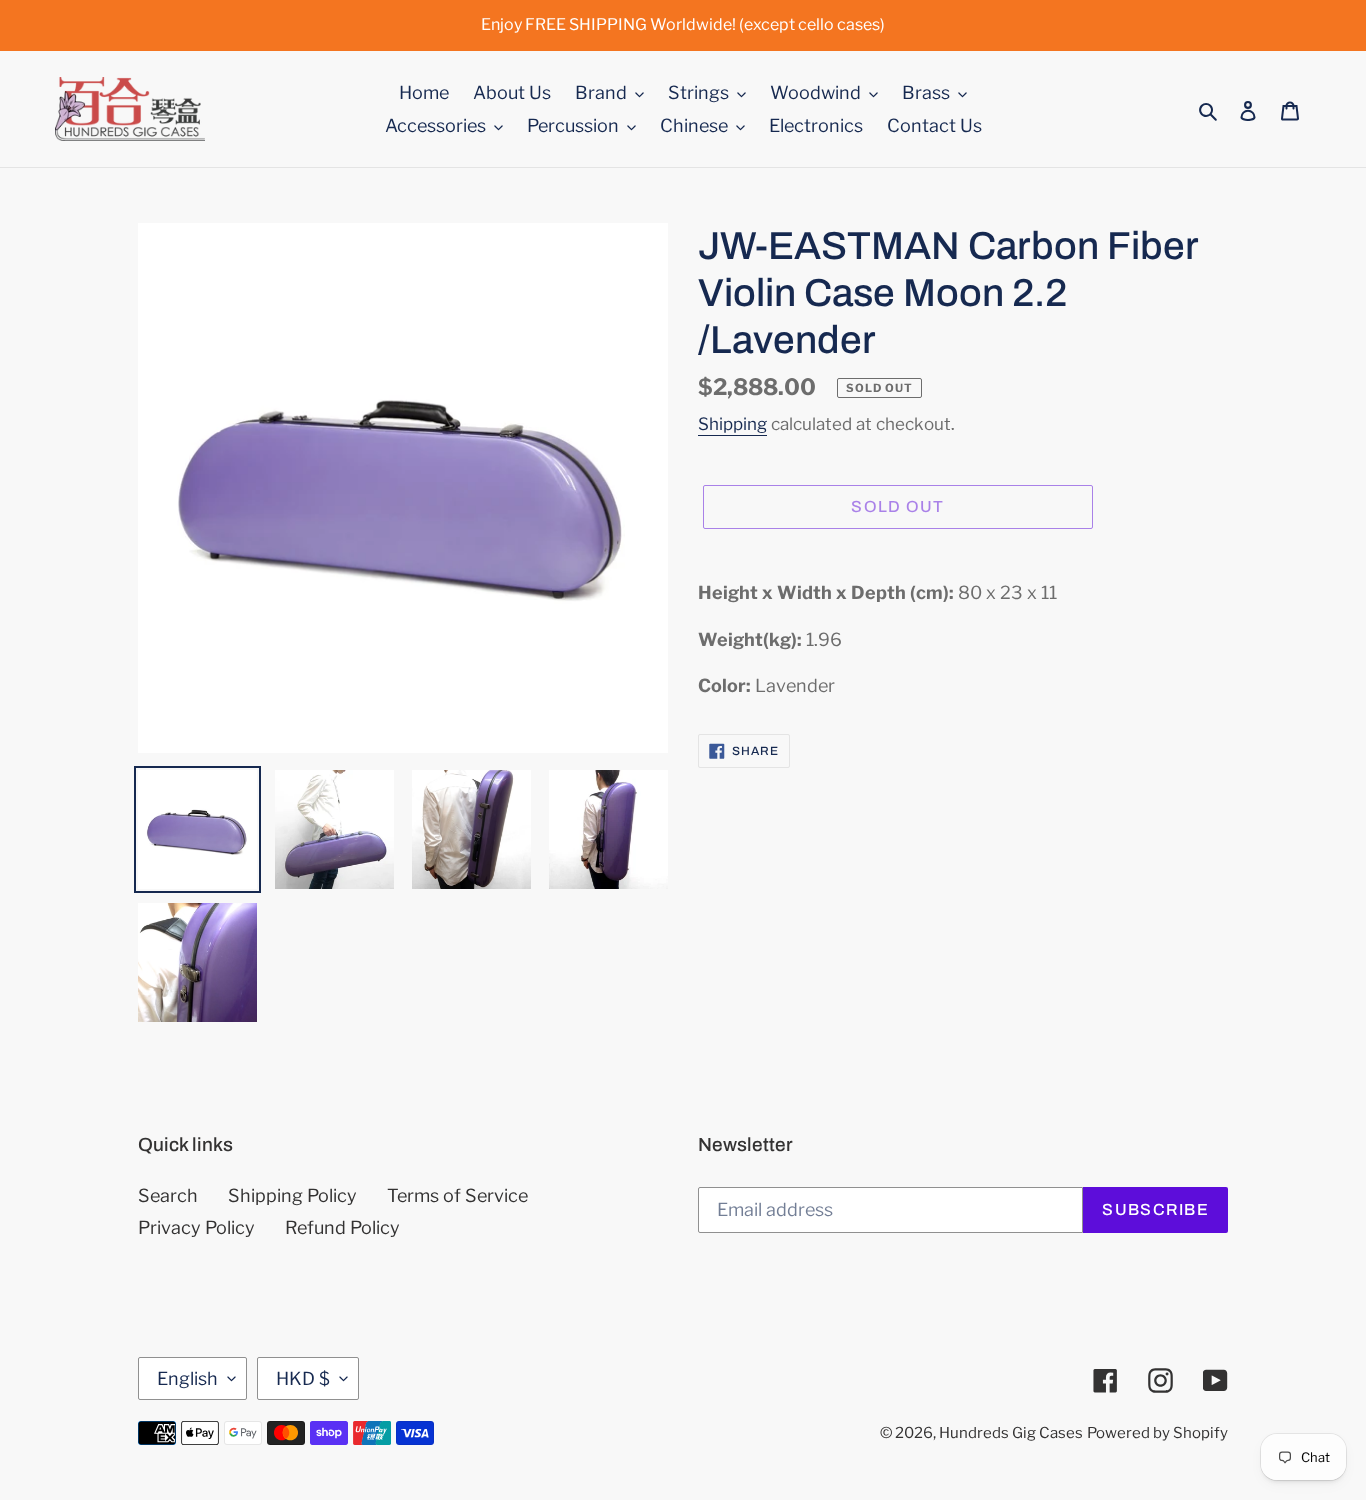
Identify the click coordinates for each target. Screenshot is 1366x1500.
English (187, 1378)
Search (168, 1195)
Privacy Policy (196, 1227)
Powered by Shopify (1157, 1433)
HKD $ (303, 1378)
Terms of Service (457, 1195)
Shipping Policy (292, 1195)
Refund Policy (342, 1227)
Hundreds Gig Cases (1011, 1433)
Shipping (732, 424)
